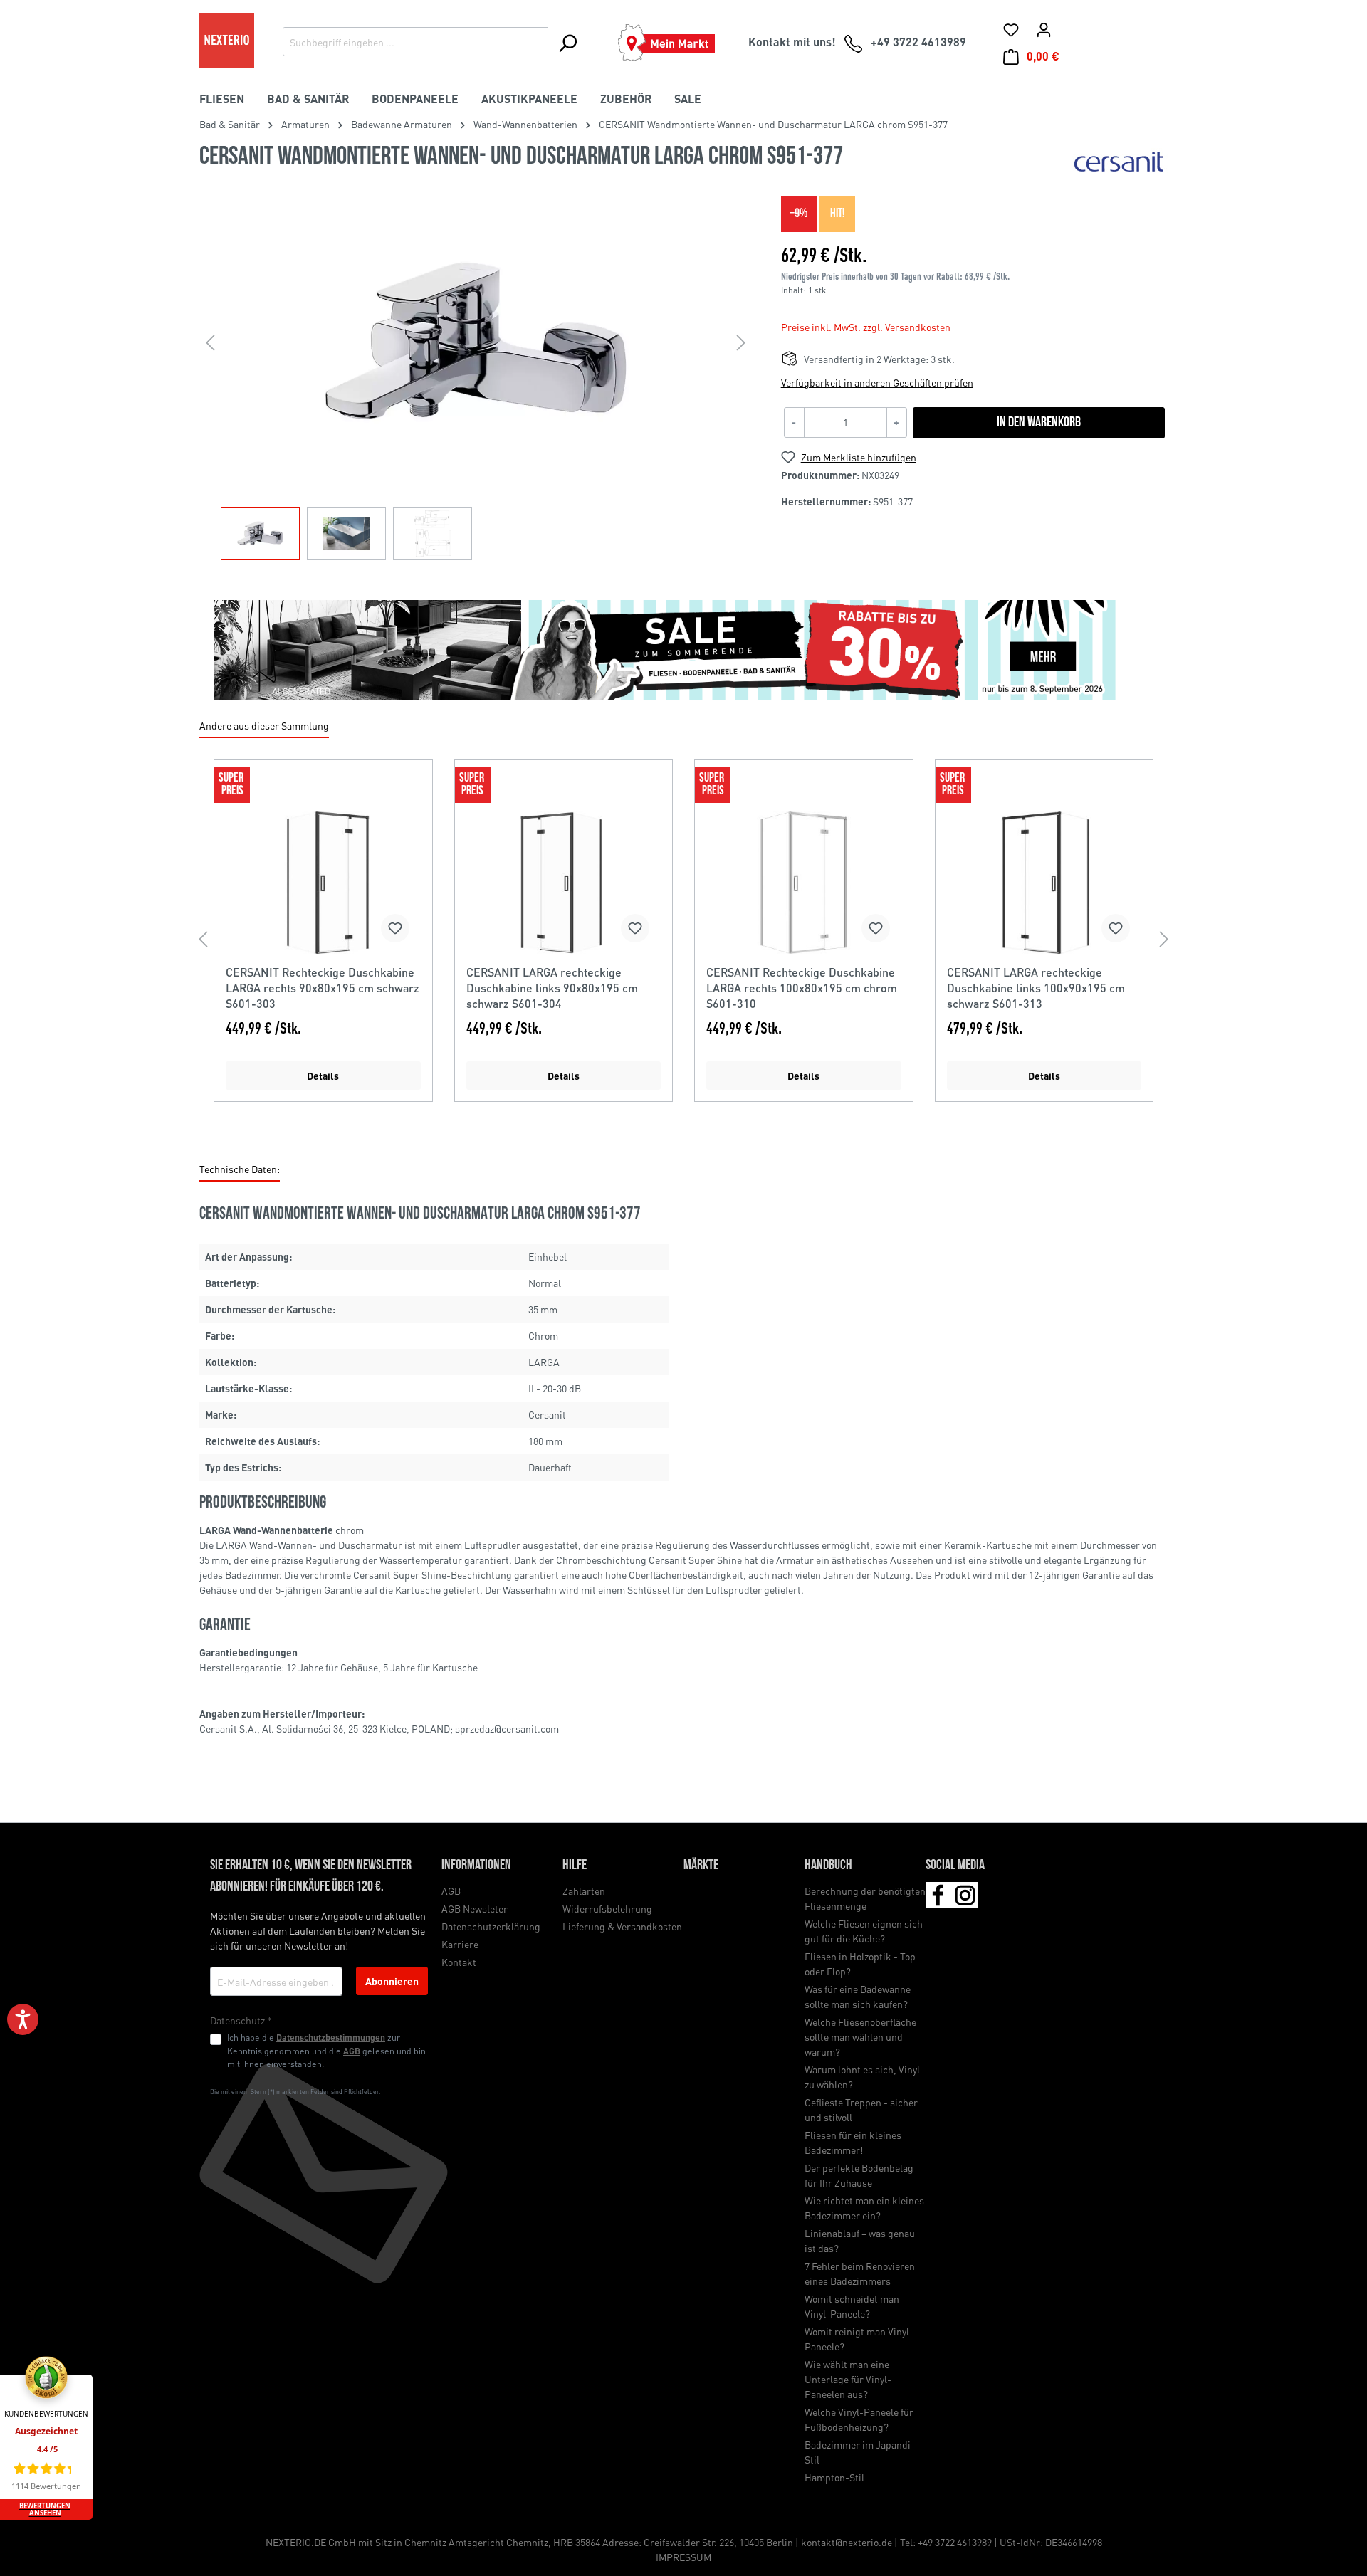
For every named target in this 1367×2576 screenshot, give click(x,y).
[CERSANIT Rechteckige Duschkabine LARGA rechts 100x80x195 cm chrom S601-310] (804, 883)
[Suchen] (567, 43)
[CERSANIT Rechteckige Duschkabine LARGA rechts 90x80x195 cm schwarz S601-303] (323, 883)
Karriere (460, 1944)
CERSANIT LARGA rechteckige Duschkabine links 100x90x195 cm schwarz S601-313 (1036, 988)
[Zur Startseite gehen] (227, 40)
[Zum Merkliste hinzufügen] (395, 928)
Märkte (701, 1866)
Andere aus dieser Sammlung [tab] (264, 725)
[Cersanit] (1120, 161)
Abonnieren (392, 1981)
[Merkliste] (1011, 29)
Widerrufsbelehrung (607, 1908)
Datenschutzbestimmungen (331, 2037)
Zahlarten (584, 1891)
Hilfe (575, 1866)
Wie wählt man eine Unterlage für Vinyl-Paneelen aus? (848, 2379)
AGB (352, 2051)
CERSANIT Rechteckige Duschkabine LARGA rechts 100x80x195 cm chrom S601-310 (802, 988)
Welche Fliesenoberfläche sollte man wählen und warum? (860, 2036)
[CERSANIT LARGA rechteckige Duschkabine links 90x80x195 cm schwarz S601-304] (564, 883)
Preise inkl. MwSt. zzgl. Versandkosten (866, 327)
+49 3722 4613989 (955, 2542)
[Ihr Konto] (1044, 29)
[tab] (240, 1170)
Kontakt (459, 1962)
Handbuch (828, 1866)
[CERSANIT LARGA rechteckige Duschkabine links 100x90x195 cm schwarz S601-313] (1044, 883)
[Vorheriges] (210, 342)
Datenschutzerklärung (491, 1926)
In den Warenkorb (1039, 423)
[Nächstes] (741, 342)
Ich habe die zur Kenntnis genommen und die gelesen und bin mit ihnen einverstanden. (326, 2050)
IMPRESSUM (683, 2557)
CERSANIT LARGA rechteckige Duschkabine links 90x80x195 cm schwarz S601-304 (552, 988)
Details (323, 1076)
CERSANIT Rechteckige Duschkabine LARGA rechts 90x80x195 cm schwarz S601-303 (323, 988)
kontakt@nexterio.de (847, 2542)
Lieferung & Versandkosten (622, 1926)
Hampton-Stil (834, 2477)
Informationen (476, 1866)
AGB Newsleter (475, 1908)
